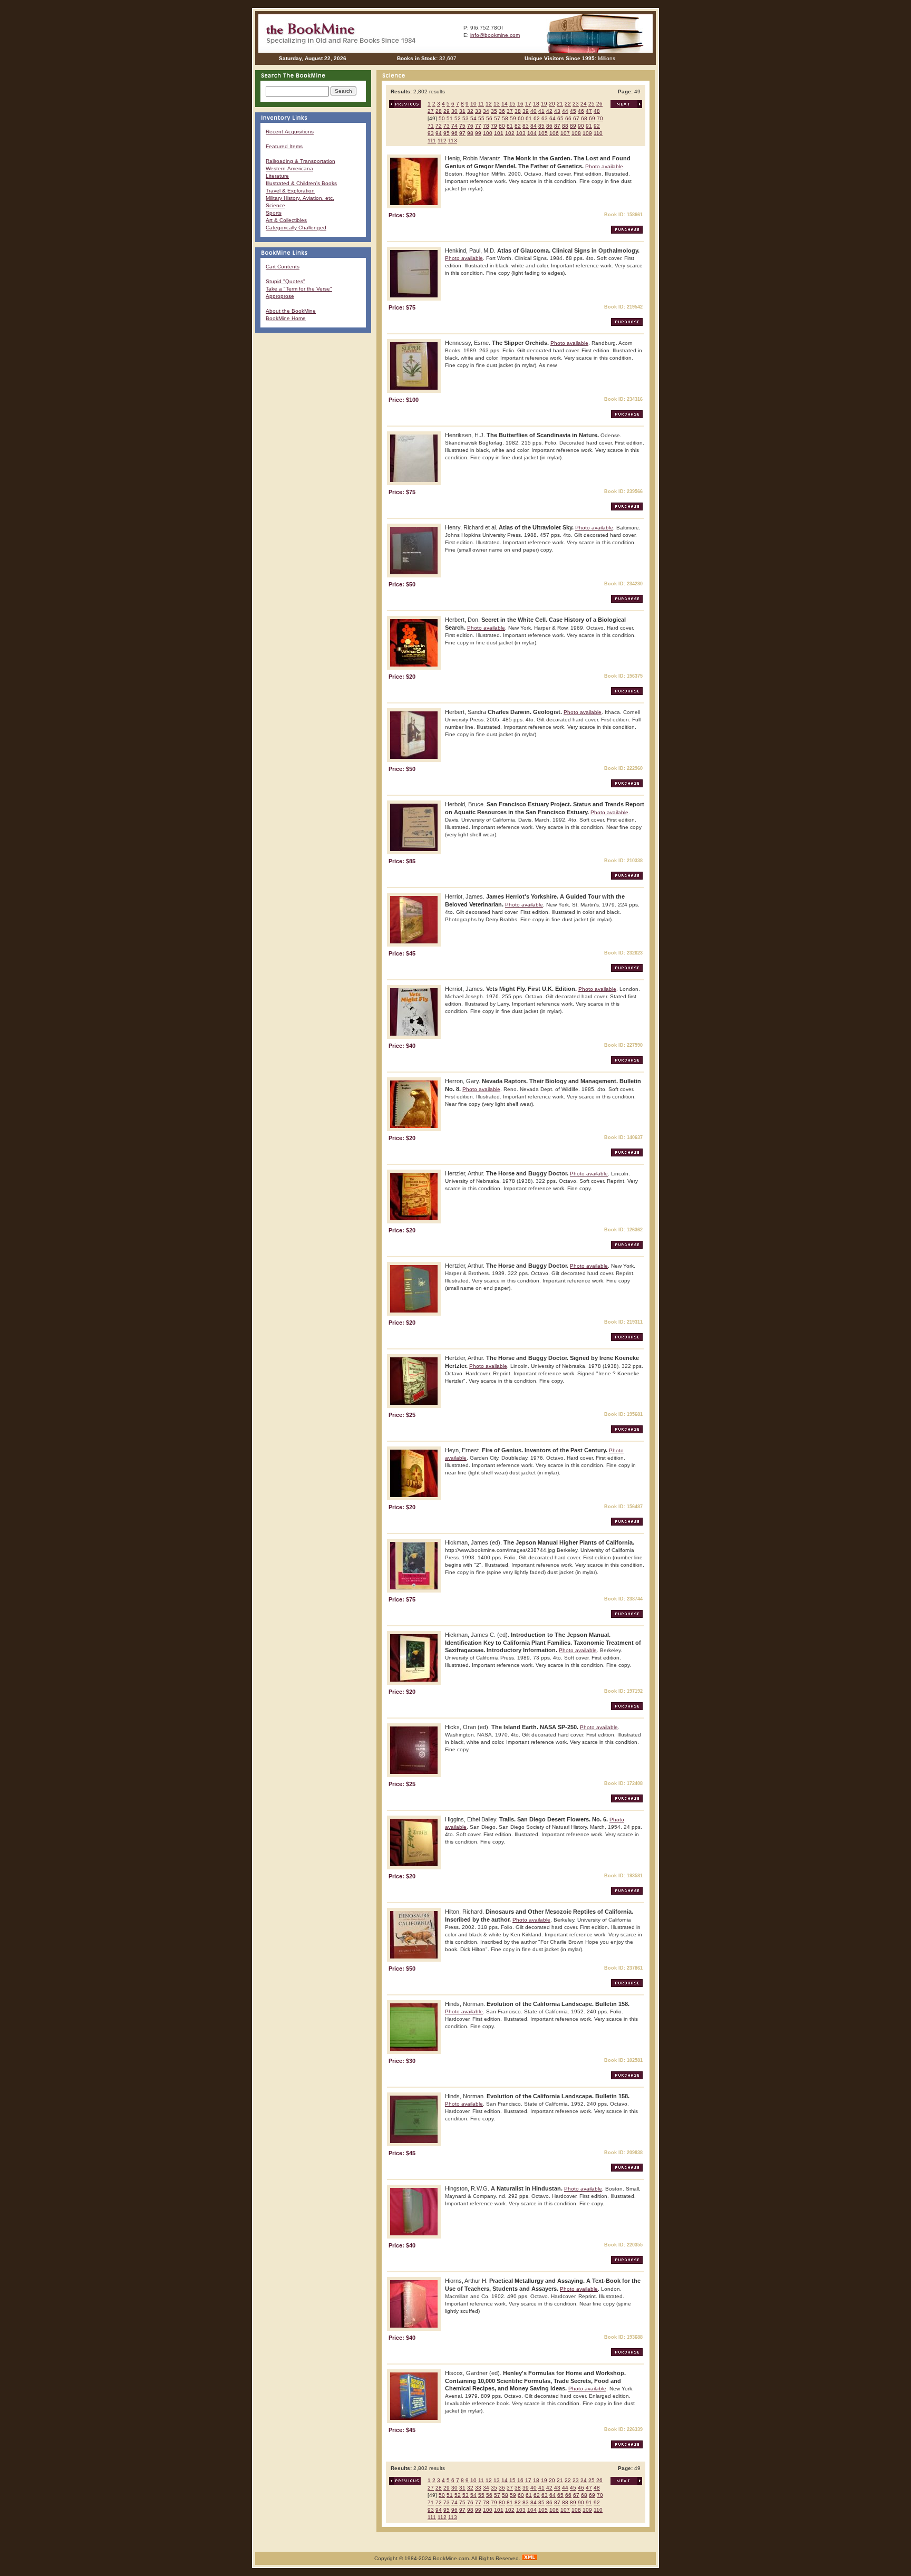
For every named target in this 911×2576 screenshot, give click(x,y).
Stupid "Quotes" (285, 281)
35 (494, 111)
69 (592, 118)
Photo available (604, 166)
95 (447, 133)
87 (557, 126)
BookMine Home (286, 318)
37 (510, 111)
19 (544, 104)
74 (454, 126)
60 (521, 118)
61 (529, 118)
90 (581, 126)
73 (447, 126)
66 (568, 118)
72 (439, 126)
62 (537, 118)
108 (576, 133)
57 (497, 118)
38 (518, 111)
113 (453, 141)
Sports (274, 213)
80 (502, 126)
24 (584, 104)
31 (462, 111)
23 (576, 104)
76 (470, 126)
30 (454, 111)
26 (599, 104)
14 (505, 104)
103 (521, 133)
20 (552, 104)
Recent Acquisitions (290, 132)
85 (541, 126)
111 (432, 141)
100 (488, 133)
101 (499, 133)
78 (486, 126)
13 (497, 104)
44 (565, 111)
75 (462, 126)
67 (576, 118)
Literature (277, 176)
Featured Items (284, 146)
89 (573, 126)
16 (520, 104)
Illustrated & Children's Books (301, 183)
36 (502, 111)
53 (466, 118)
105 (543, 133)
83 (526, 126)
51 (450, 118)
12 (489, 104)
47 (589, 111)
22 (568, 104)
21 (560, 104)
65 (560, 118)
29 (447, 111)
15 (512, 104)
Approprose (280, 296)
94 (439, 133)
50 (442, 118)
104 (532, 133)
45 (573, 111)
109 (587, 133)
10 (473, 104)
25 (592, 104)
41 (541, 111)
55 (481, 118)
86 (549, 126)
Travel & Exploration (290, 191)
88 (565, 126)
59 (513, 118)
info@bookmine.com (495, 35)
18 (536, 104)
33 (478, 111)
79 (494, 126)
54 (473, 118)
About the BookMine (291, 311)
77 (478, 126)
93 (431, 133)
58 (505, 118)
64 (553, 118)
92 (597, 126)
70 (600, 118)
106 (554, 133)
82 (518, 126)
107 (565, 133)
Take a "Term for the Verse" (299, 289)
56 (489, 118)
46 (581, 111)
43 (557, 111)
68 (584, 118)
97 (462, 133)
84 (534, 126)
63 (545, 118)
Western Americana (289, 168)
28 (439, 111)
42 (549, 111)
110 (598, 133)
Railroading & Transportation (301, 161)
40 (534, 111)
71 (431, 126)
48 (597, 111)
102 (510, 133)
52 (458, 118)
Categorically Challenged (296, 228)
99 (478, 133)
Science (275, 205)
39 (526, 111)
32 (470, 111)
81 (510, 126)
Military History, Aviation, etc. (300, 198)
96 (454, 133)
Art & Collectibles (286, 220)
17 (528, 104)
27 (431, 111)
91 (589, 126)
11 (481, 104)
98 (470, 133)
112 (442, 141)
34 (486, 111)
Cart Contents (283, 267)
